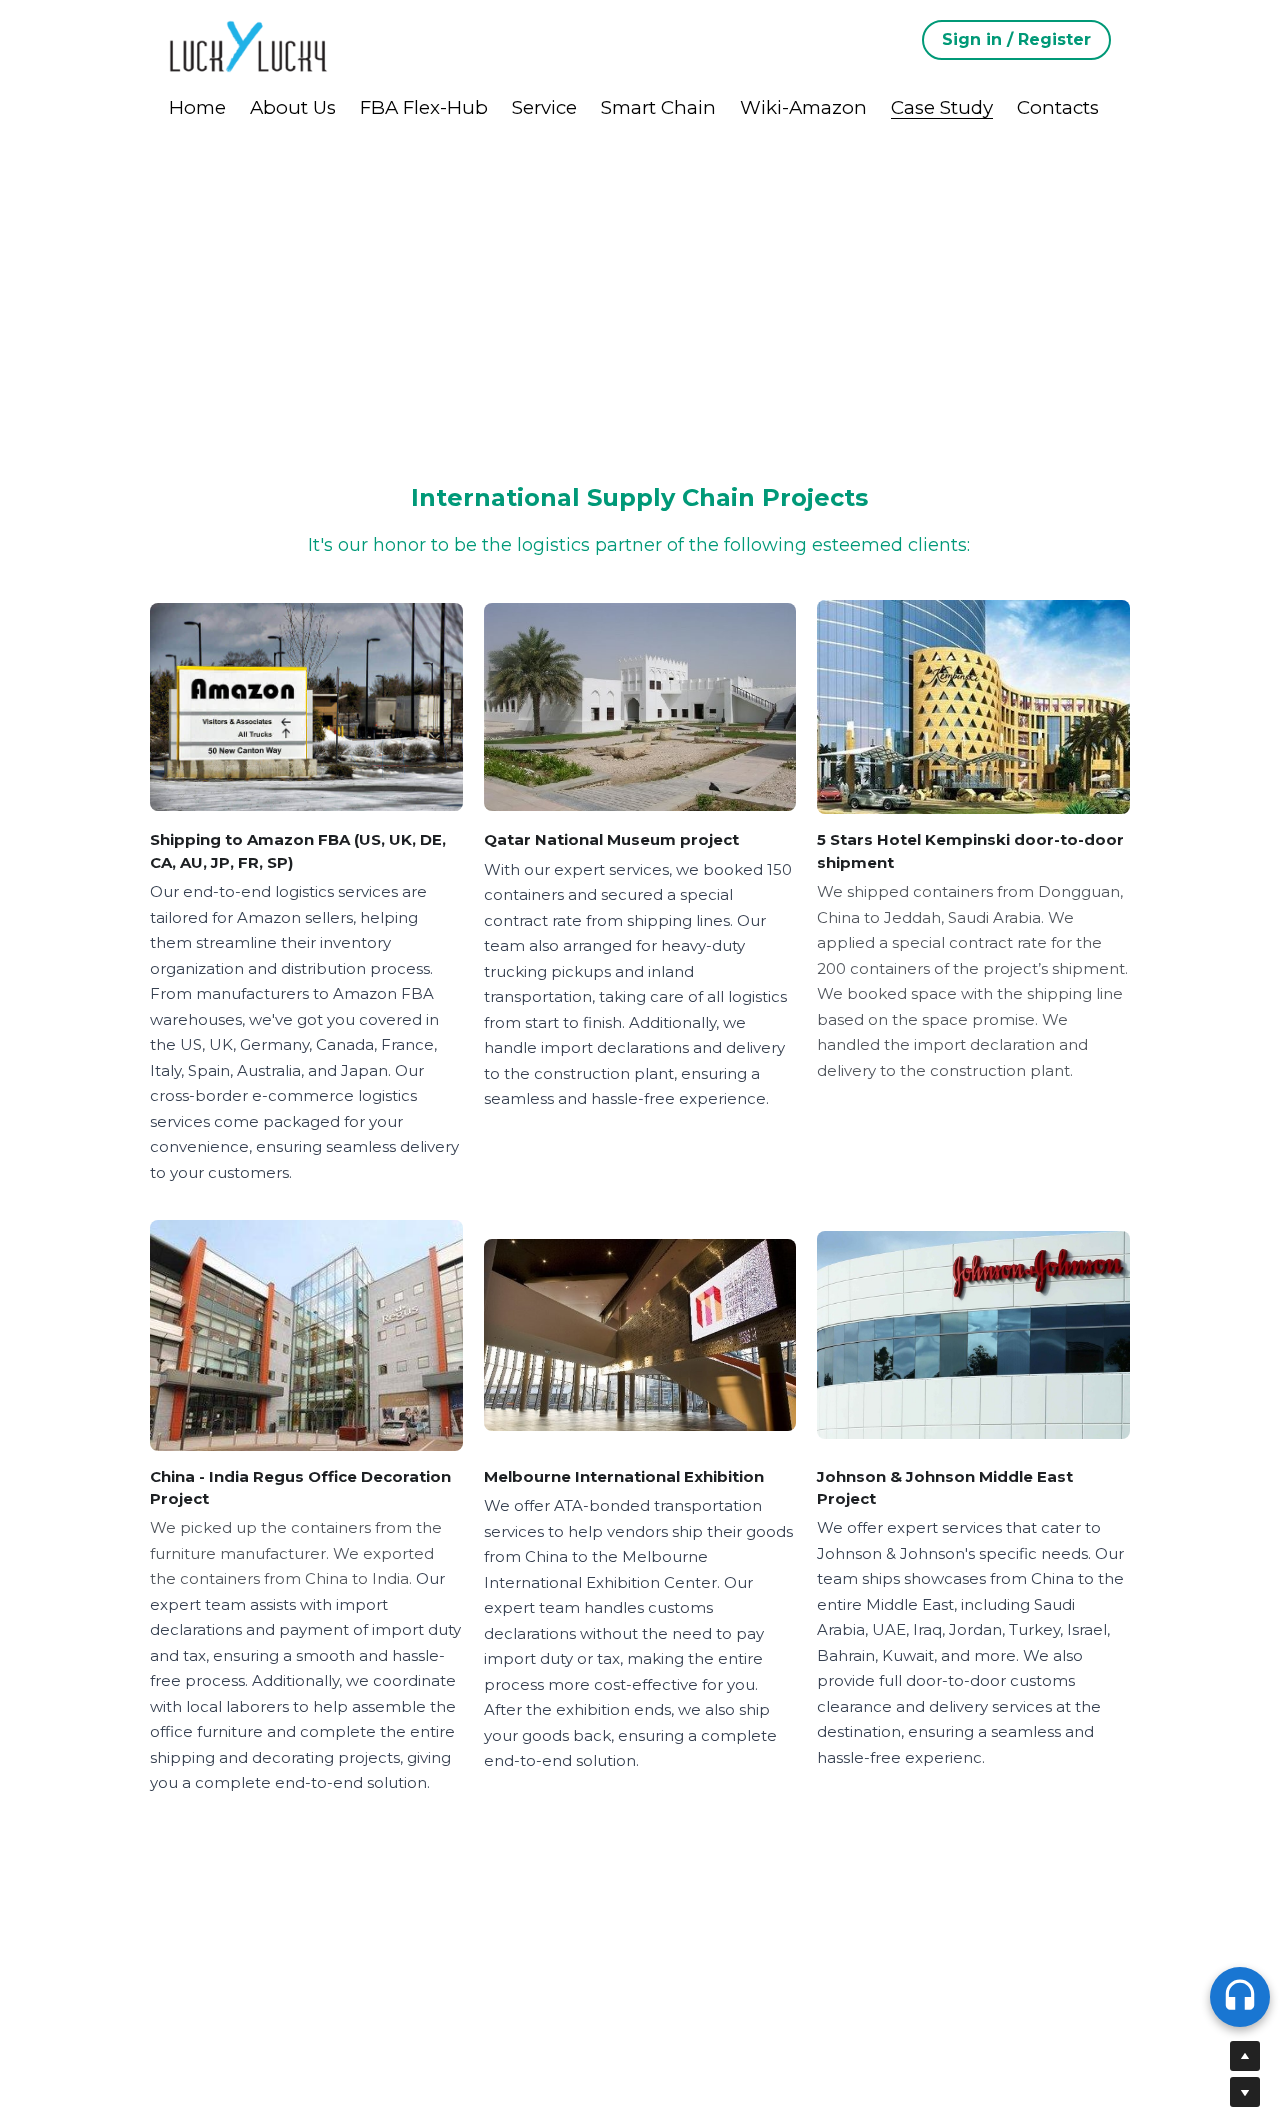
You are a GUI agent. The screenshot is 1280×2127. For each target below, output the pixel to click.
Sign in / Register (1016, 39)
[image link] (249, 45)
